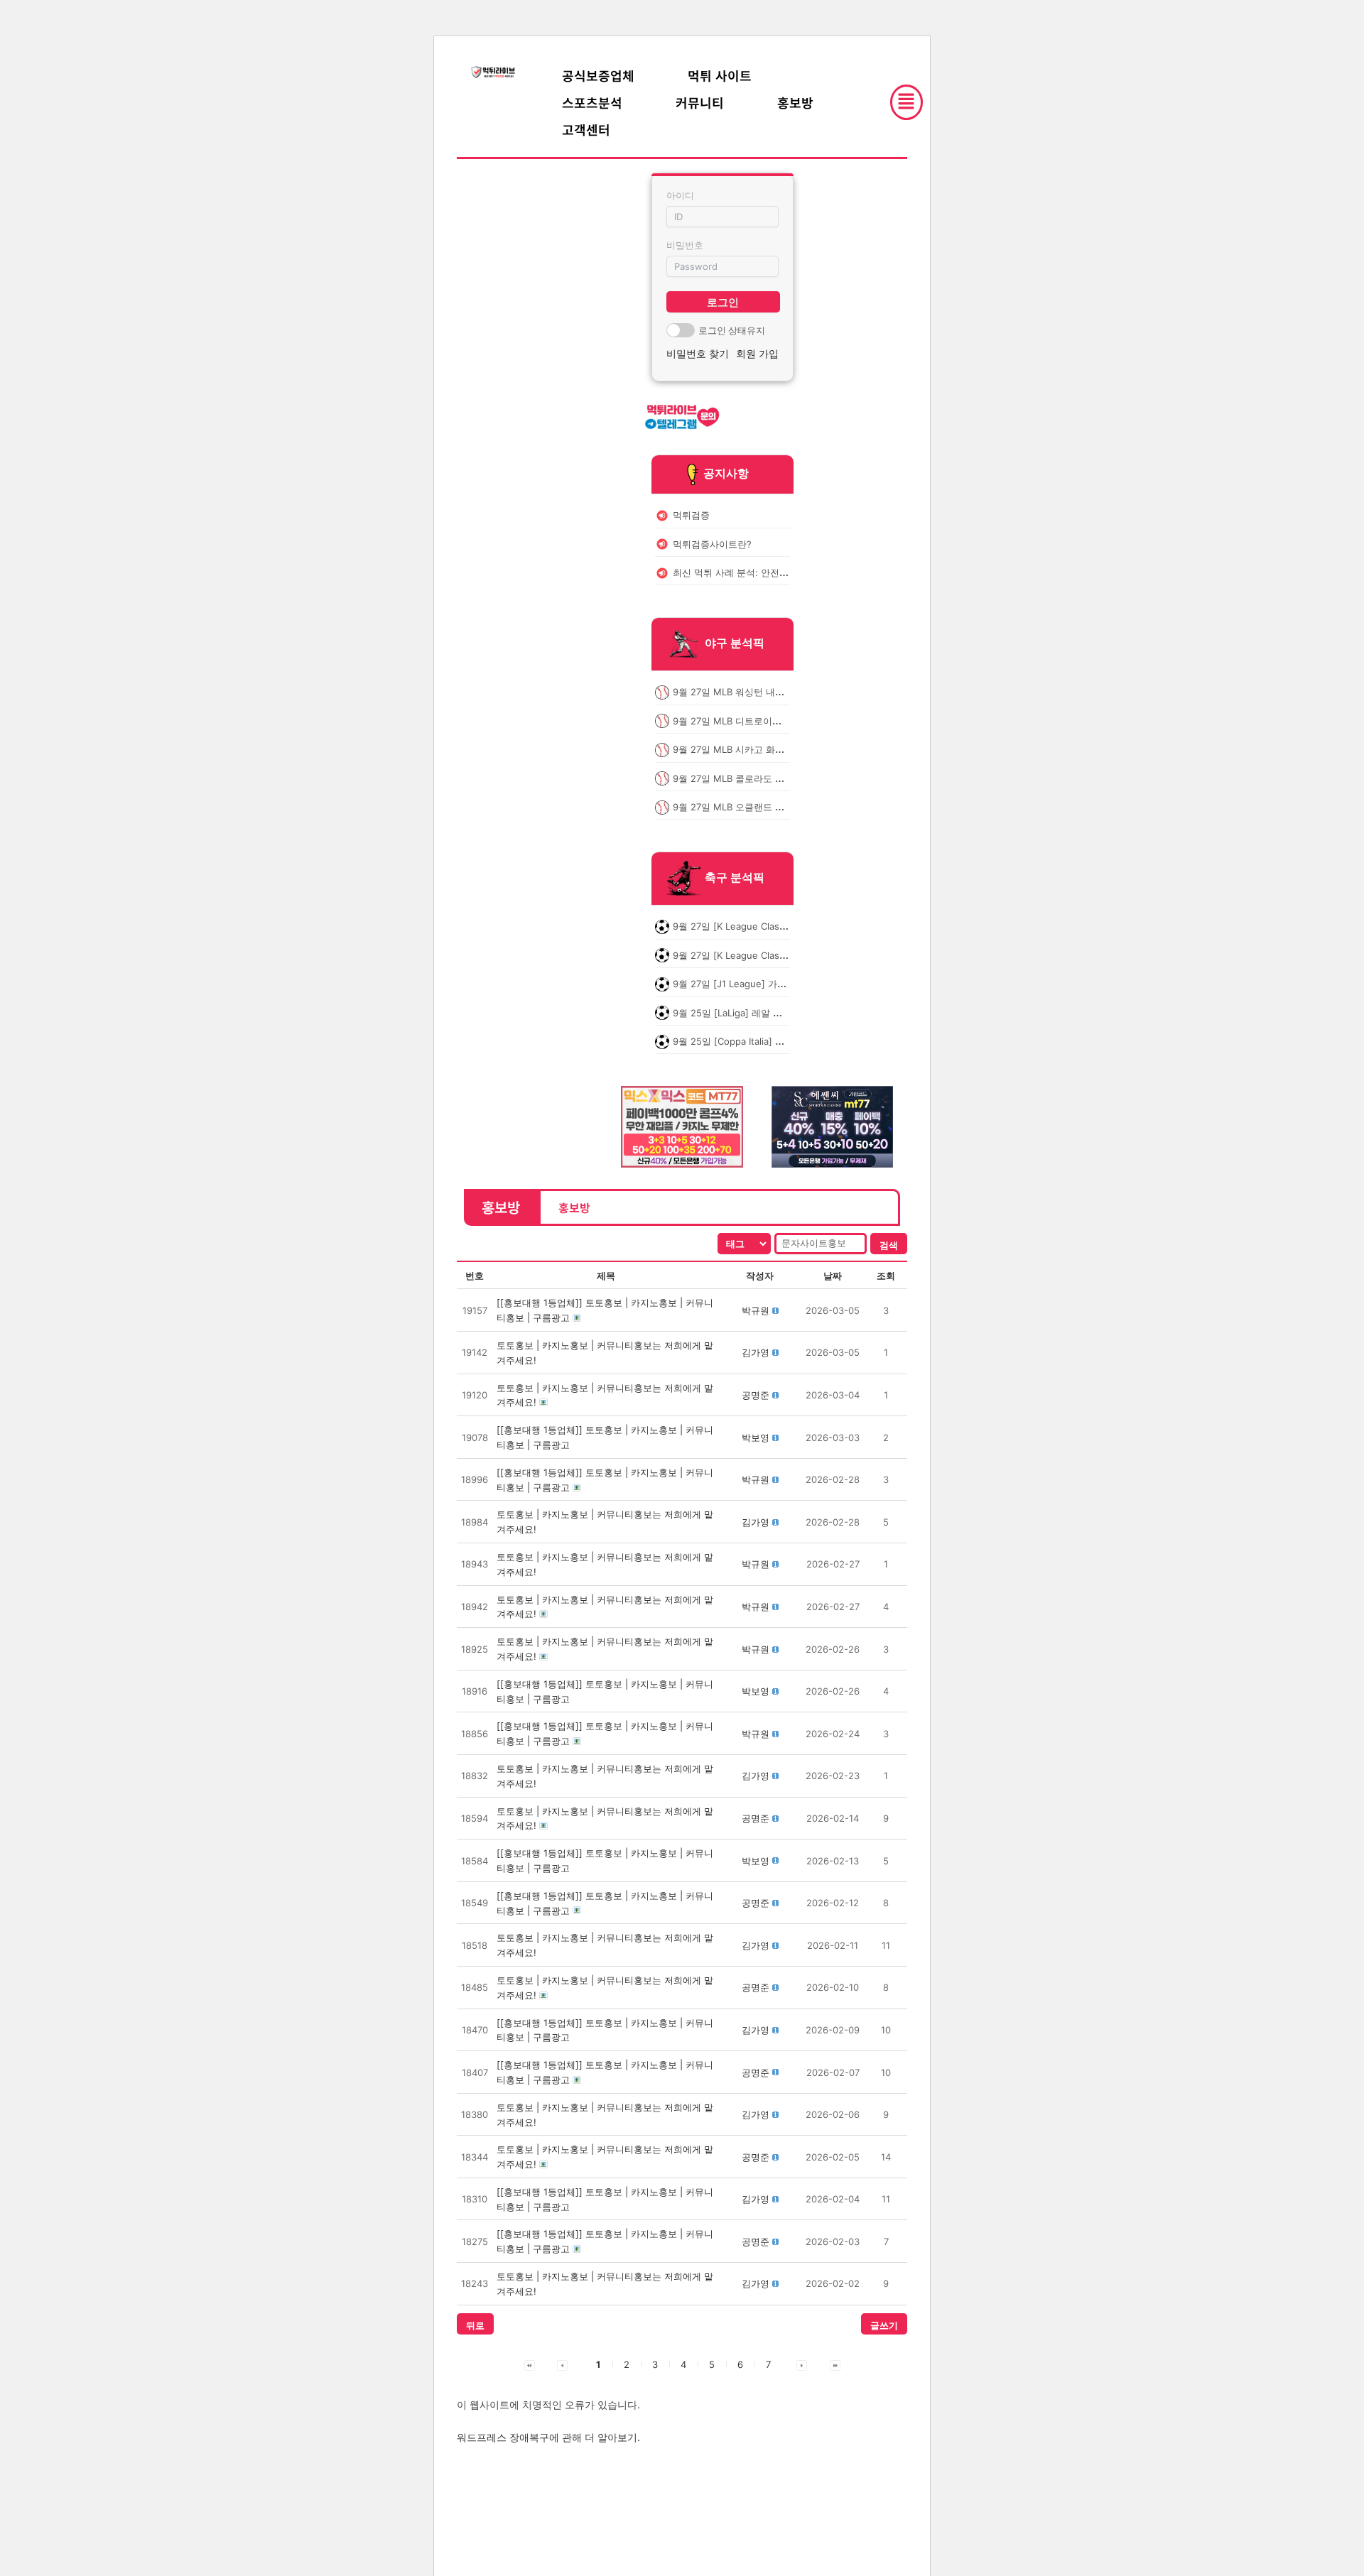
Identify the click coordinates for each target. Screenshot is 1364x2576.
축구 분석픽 (735, 878)
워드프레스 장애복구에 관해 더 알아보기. (548, 2437)
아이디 (680, 195)
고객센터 (586, 129)
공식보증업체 (598, 75)
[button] (756, 1310)
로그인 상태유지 (732, 330)
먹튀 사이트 (720, 75)
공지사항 (726, 473)
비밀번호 (685, 245)
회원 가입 (757, 353)
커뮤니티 (700, 102)
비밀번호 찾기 (698, 353)
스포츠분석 (592, 102)
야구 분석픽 (735, 643)
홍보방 (795, 102)
